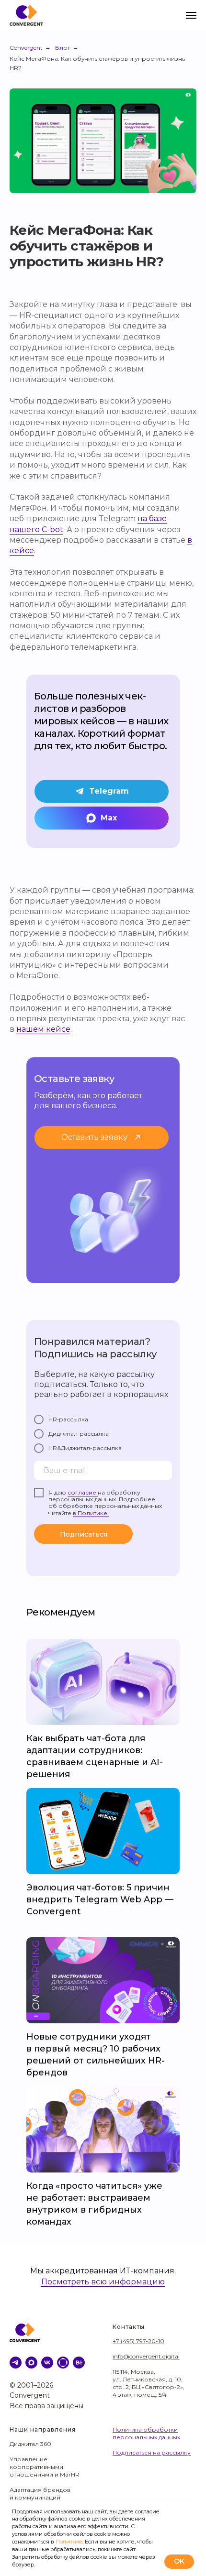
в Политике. (91, 1513)
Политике (69, 2542)
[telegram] (16, 2363)
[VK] (47, 2363)
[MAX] (31, 2363)
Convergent (26, 48)
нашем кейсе (43, 1029)
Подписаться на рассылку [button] (152, 2452)
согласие (83, 1492)
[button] (102, 1137)
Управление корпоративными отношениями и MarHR (45, 2467)
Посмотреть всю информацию (103, 2282)
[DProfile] (63, 2363)
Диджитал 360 (30, 2444)
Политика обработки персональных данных (146, 2433)
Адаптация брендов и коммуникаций (40, 2494)
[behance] (79, 2363)
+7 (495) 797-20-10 (138, 2341)
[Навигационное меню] (191, 15)
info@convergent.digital (146, 2356)
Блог (63, 48)
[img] (103, 1980)
